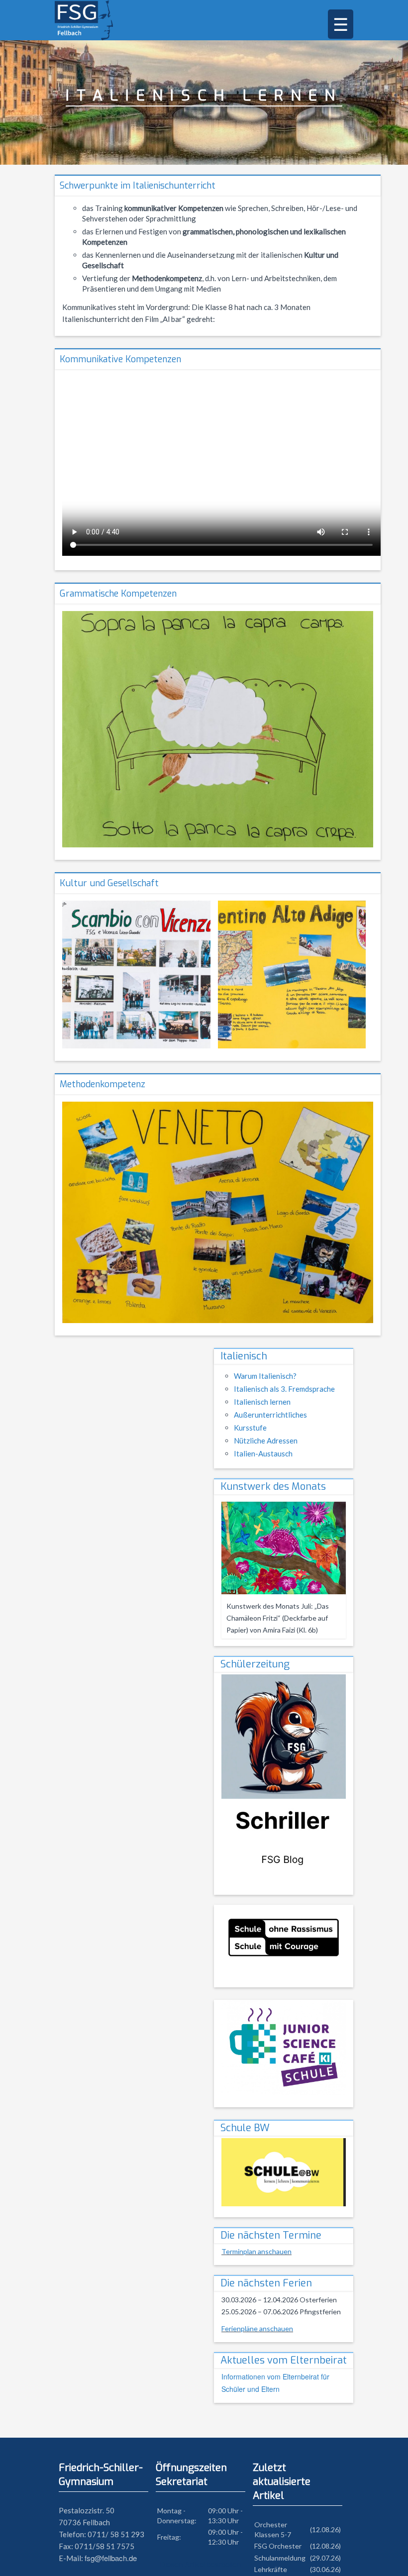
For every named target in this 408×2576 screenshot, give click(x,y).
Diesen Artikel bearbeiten (200, 2564)
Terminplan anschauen (256, 2251)
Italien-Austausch (263, 1453)
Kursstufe (250, 1428)
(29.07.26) (325, 2558)
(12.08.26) (325, 2529)
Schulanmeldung (280, 2558)
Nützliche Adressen (266, 1441)
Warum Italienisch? (265, 1376)
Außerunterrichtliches (270, 1415)
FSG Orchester (278, 2546)
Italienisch (244, 1356)
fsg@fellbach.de (111, 2558)
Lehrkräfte (271, 2569)
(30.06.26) (325, 2569)
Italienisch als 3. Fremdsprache (284, 1389)
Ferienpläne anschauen (257, 2328)
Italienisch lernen (262, 1402)
